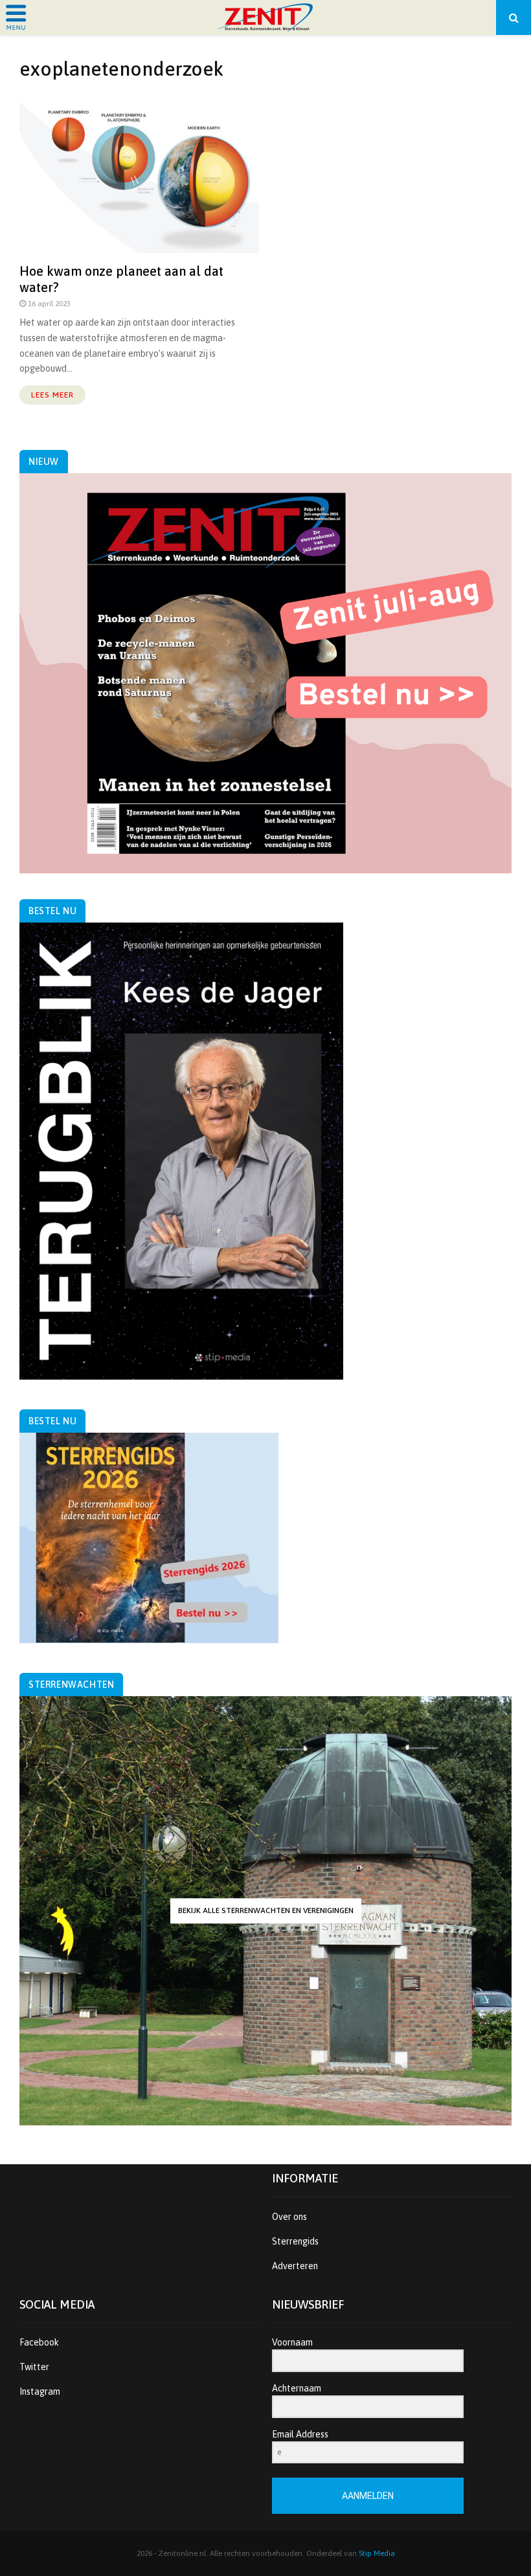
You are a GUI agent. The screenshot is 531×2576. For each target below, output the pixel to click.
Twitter (34, 2367)
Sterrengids (295, 2241)
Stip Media (377, 2553)
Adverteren (295, 2266)
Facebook (39, 2342)
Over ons (289, 2217)
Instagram (40, 2391)
